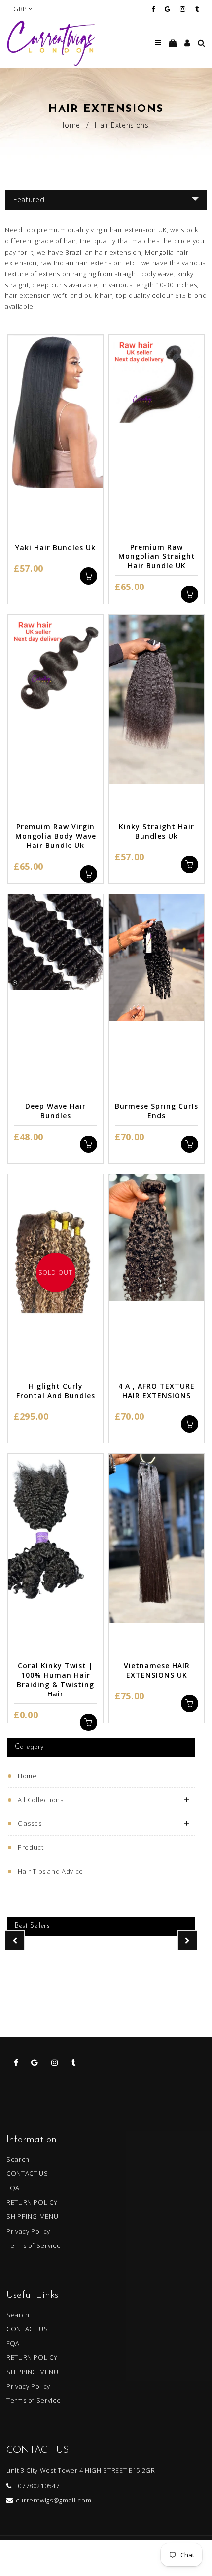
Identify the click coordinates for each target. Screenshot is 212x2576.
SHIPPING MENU (32, 2216)
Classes (30, 1823)
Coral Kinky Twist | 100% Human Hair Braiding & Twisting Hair (55, 1680)
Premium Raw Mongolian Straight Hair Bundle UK (157, 556)
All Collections (41, 1800)
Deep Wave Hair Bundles (55, 1111)
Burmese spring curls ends (157, 1111)
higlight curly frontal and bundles (56, 1391)
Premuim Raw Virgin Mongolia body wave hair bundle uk (56, 836)
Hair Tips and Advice (51, 1871)
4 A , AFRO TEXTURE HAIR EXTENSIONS (157, 1391)
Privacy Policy (28, 2231)
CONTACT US (27, 2173)
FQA (13, 2188)
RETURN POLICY (32, 2202)
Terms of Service (34, 2245)
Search (18, 2159)
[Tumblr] (197, 9)
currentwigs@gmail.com (53, 2500)
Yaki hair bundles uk (55, 547)
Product (31, 1847)
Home (70, 125)
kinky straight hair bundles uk (157, 831)
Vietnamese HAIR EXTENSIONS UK (157, 1670)
